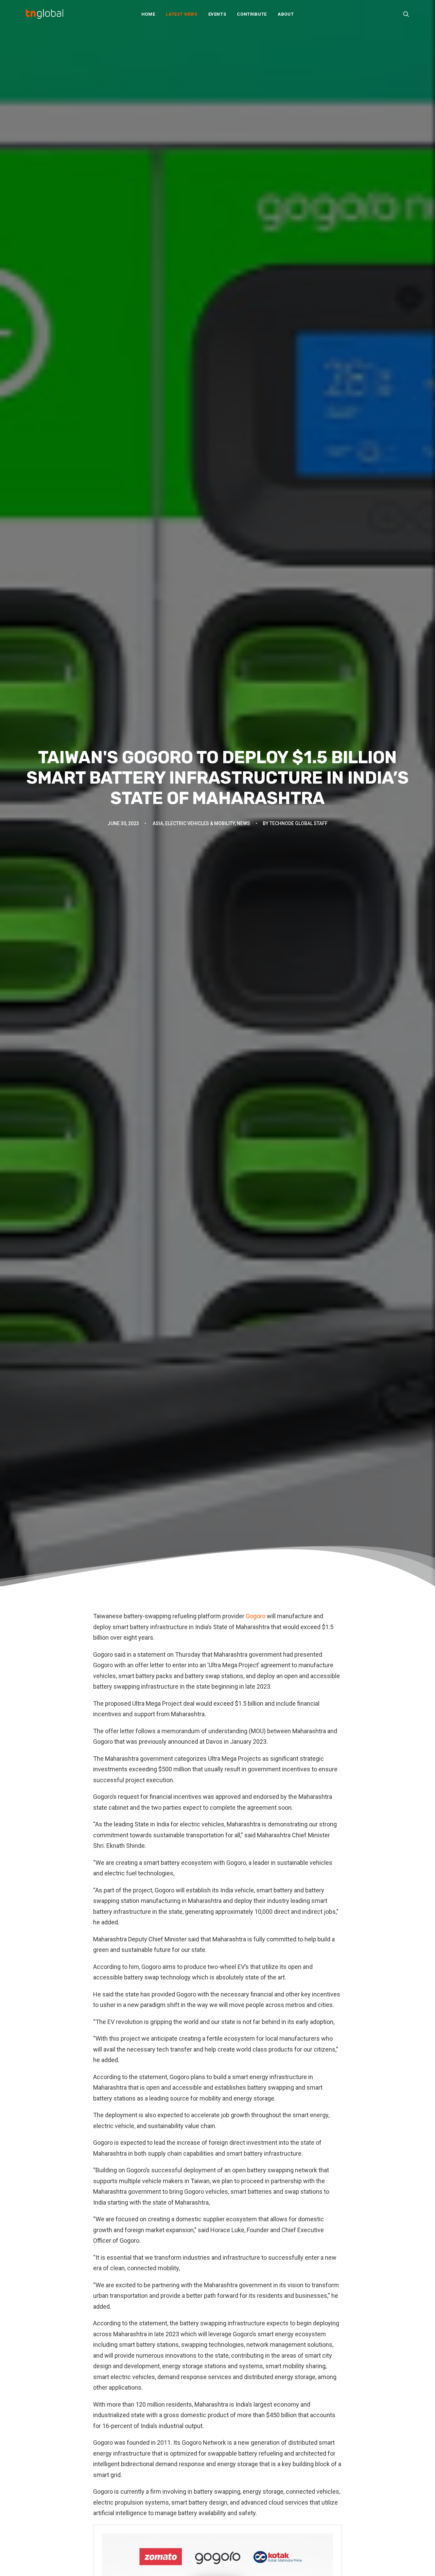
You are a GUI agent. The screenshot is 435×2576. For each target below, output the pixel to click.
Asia (158, 823)
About (286, 14)
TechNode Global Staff (299, 823)
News (243, 823)
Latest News (181, 14)
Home (148, 14)
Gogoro (256, 1616)
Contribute (252, 14)
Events (217, 14)
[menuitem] (148, 14)
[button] (406, 14)
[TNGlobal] (45, 14)
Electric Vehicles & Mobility (200, 823)
